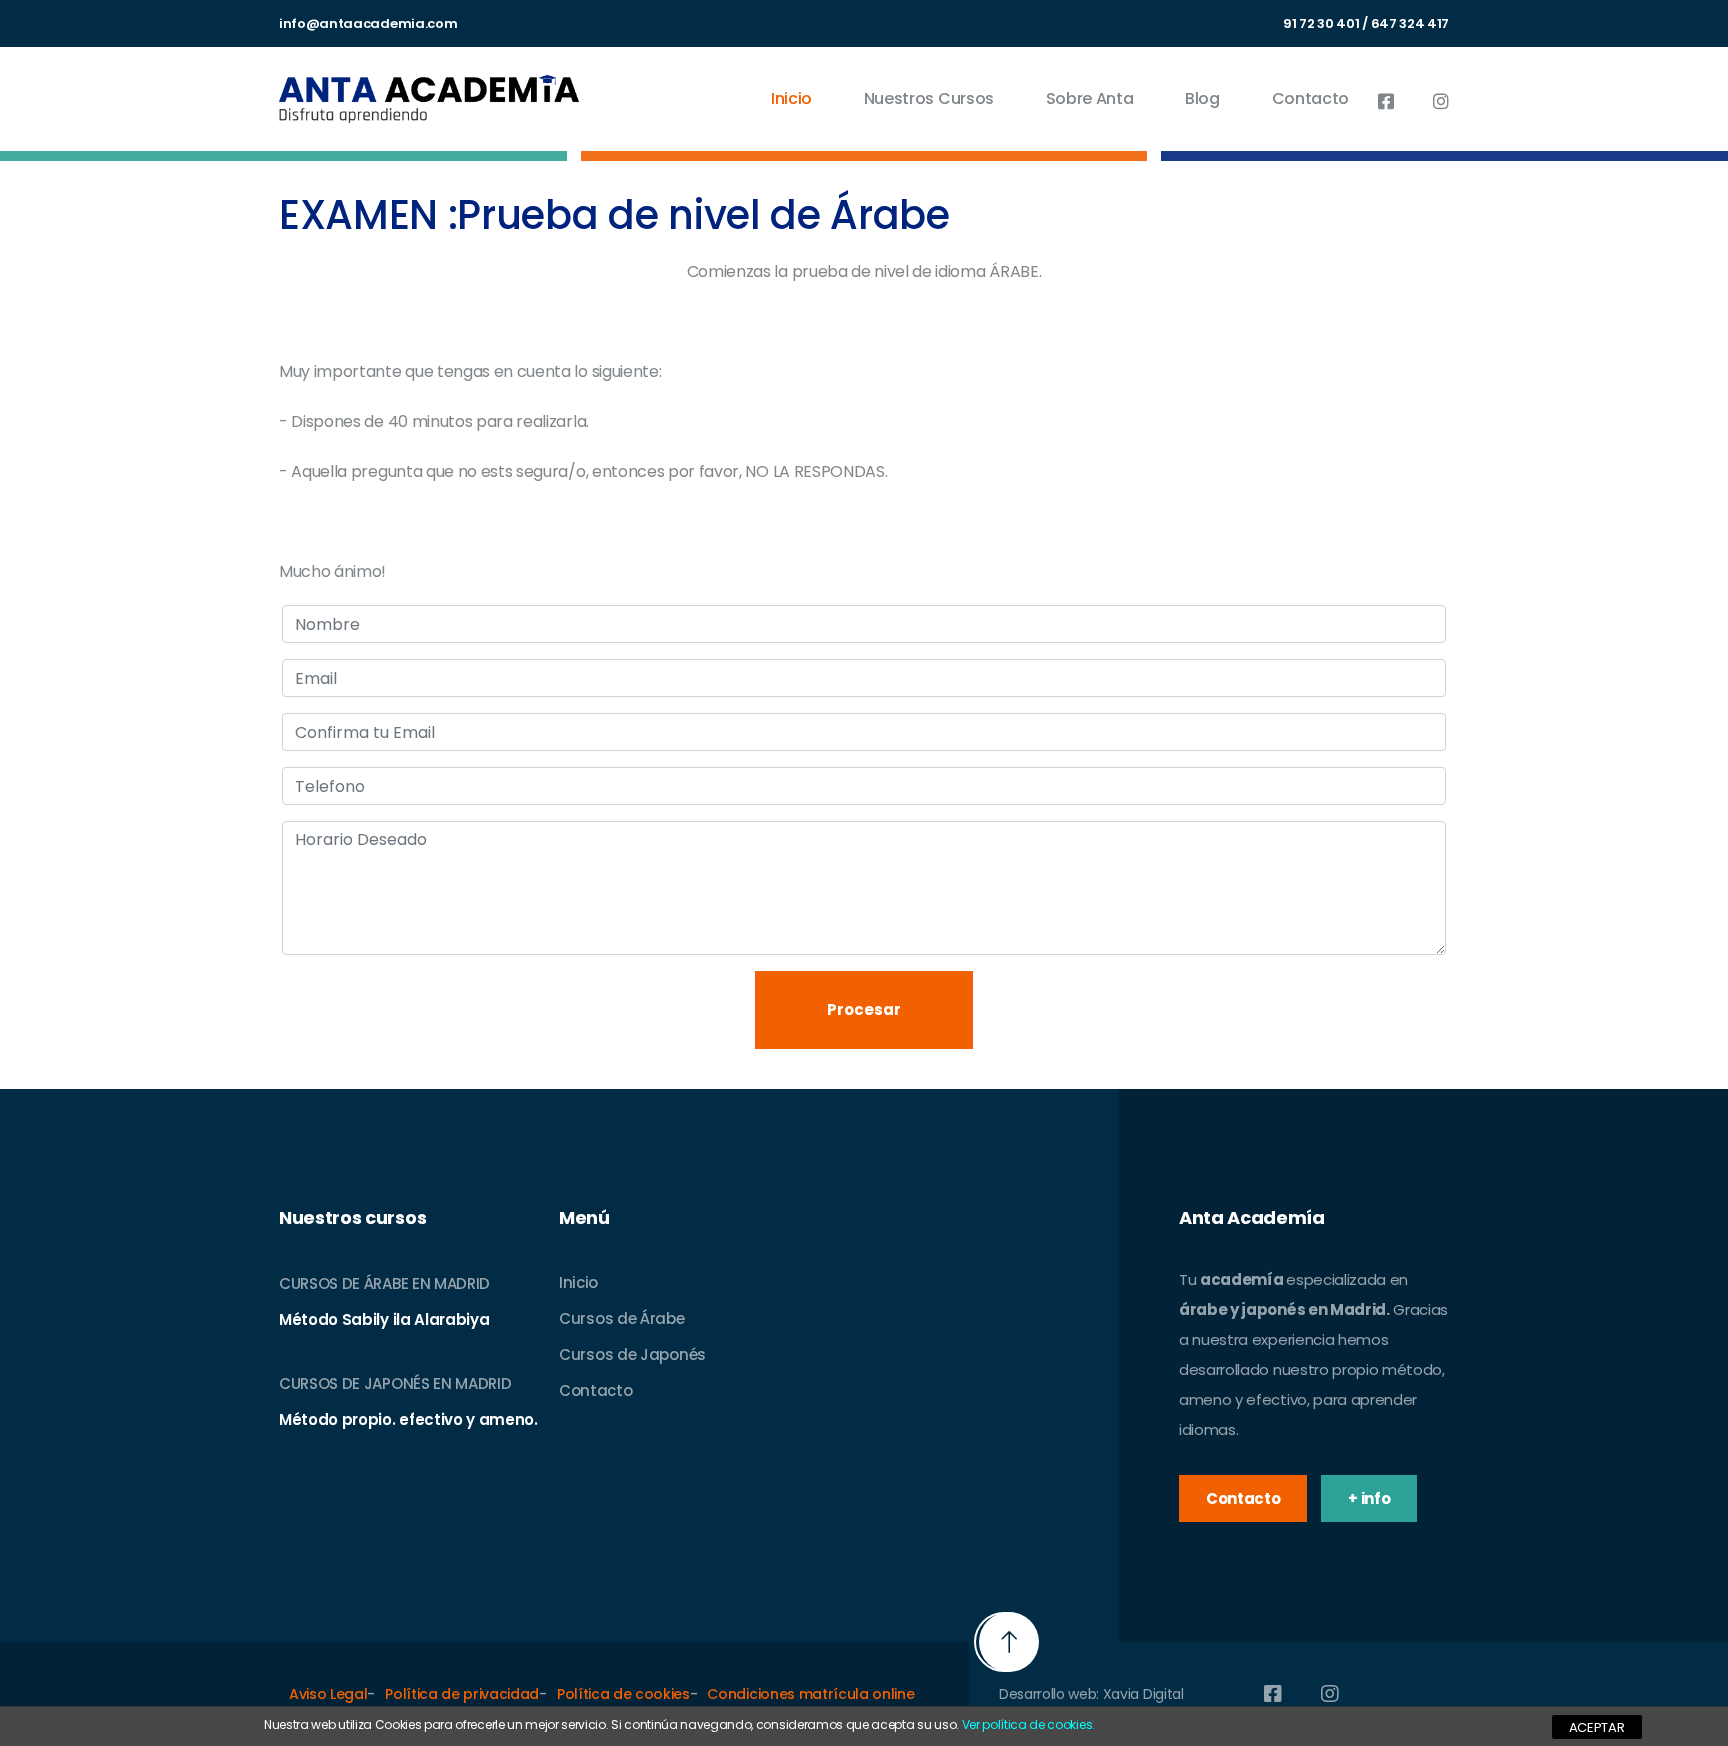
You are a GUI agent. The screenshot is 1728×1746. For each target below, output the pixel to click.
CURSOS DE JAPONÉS (354, 1383)
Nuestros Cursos (929, 98)
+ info (1369, 1498)
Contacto (1310, 98)
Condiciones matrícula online (810, 1694)
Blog (1202, 98)
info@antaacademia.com (368, 23)
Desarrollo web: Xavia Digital (1091, 1694)
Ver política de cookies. (1028, 1724)
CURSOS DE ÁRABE (343, 1283)
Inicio (791, 98)
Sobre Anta (1090, 98)
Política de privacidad (462, 1694)
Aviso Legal (328, 1694)
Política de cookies (623, 1694)
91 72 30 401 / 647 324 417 (1366, 23)
